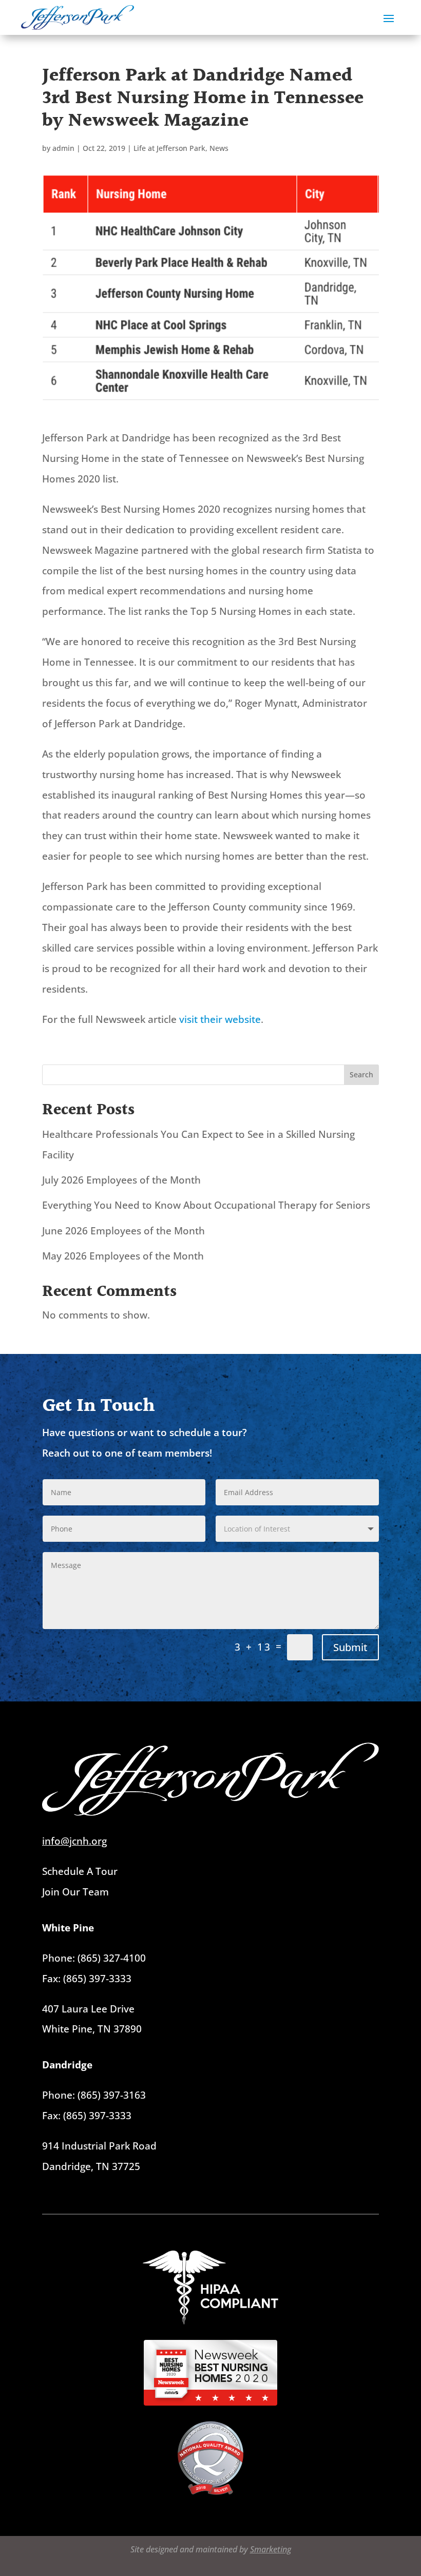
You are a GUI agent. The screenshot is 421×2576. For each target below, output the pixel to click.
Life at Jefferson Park (169, 148)
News (219, 148)
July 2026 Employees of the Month (123, 1180)
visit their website (220, 1019)
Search (361, 1074)
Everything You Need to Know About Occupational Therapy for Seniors (207, 1205)
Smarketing (271, 2549)
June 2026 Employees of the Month (123, 1231)
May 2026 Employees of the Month (123, 1256)
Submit (350, 1647)
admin (63, 148)
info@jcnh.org (74, 1841)
